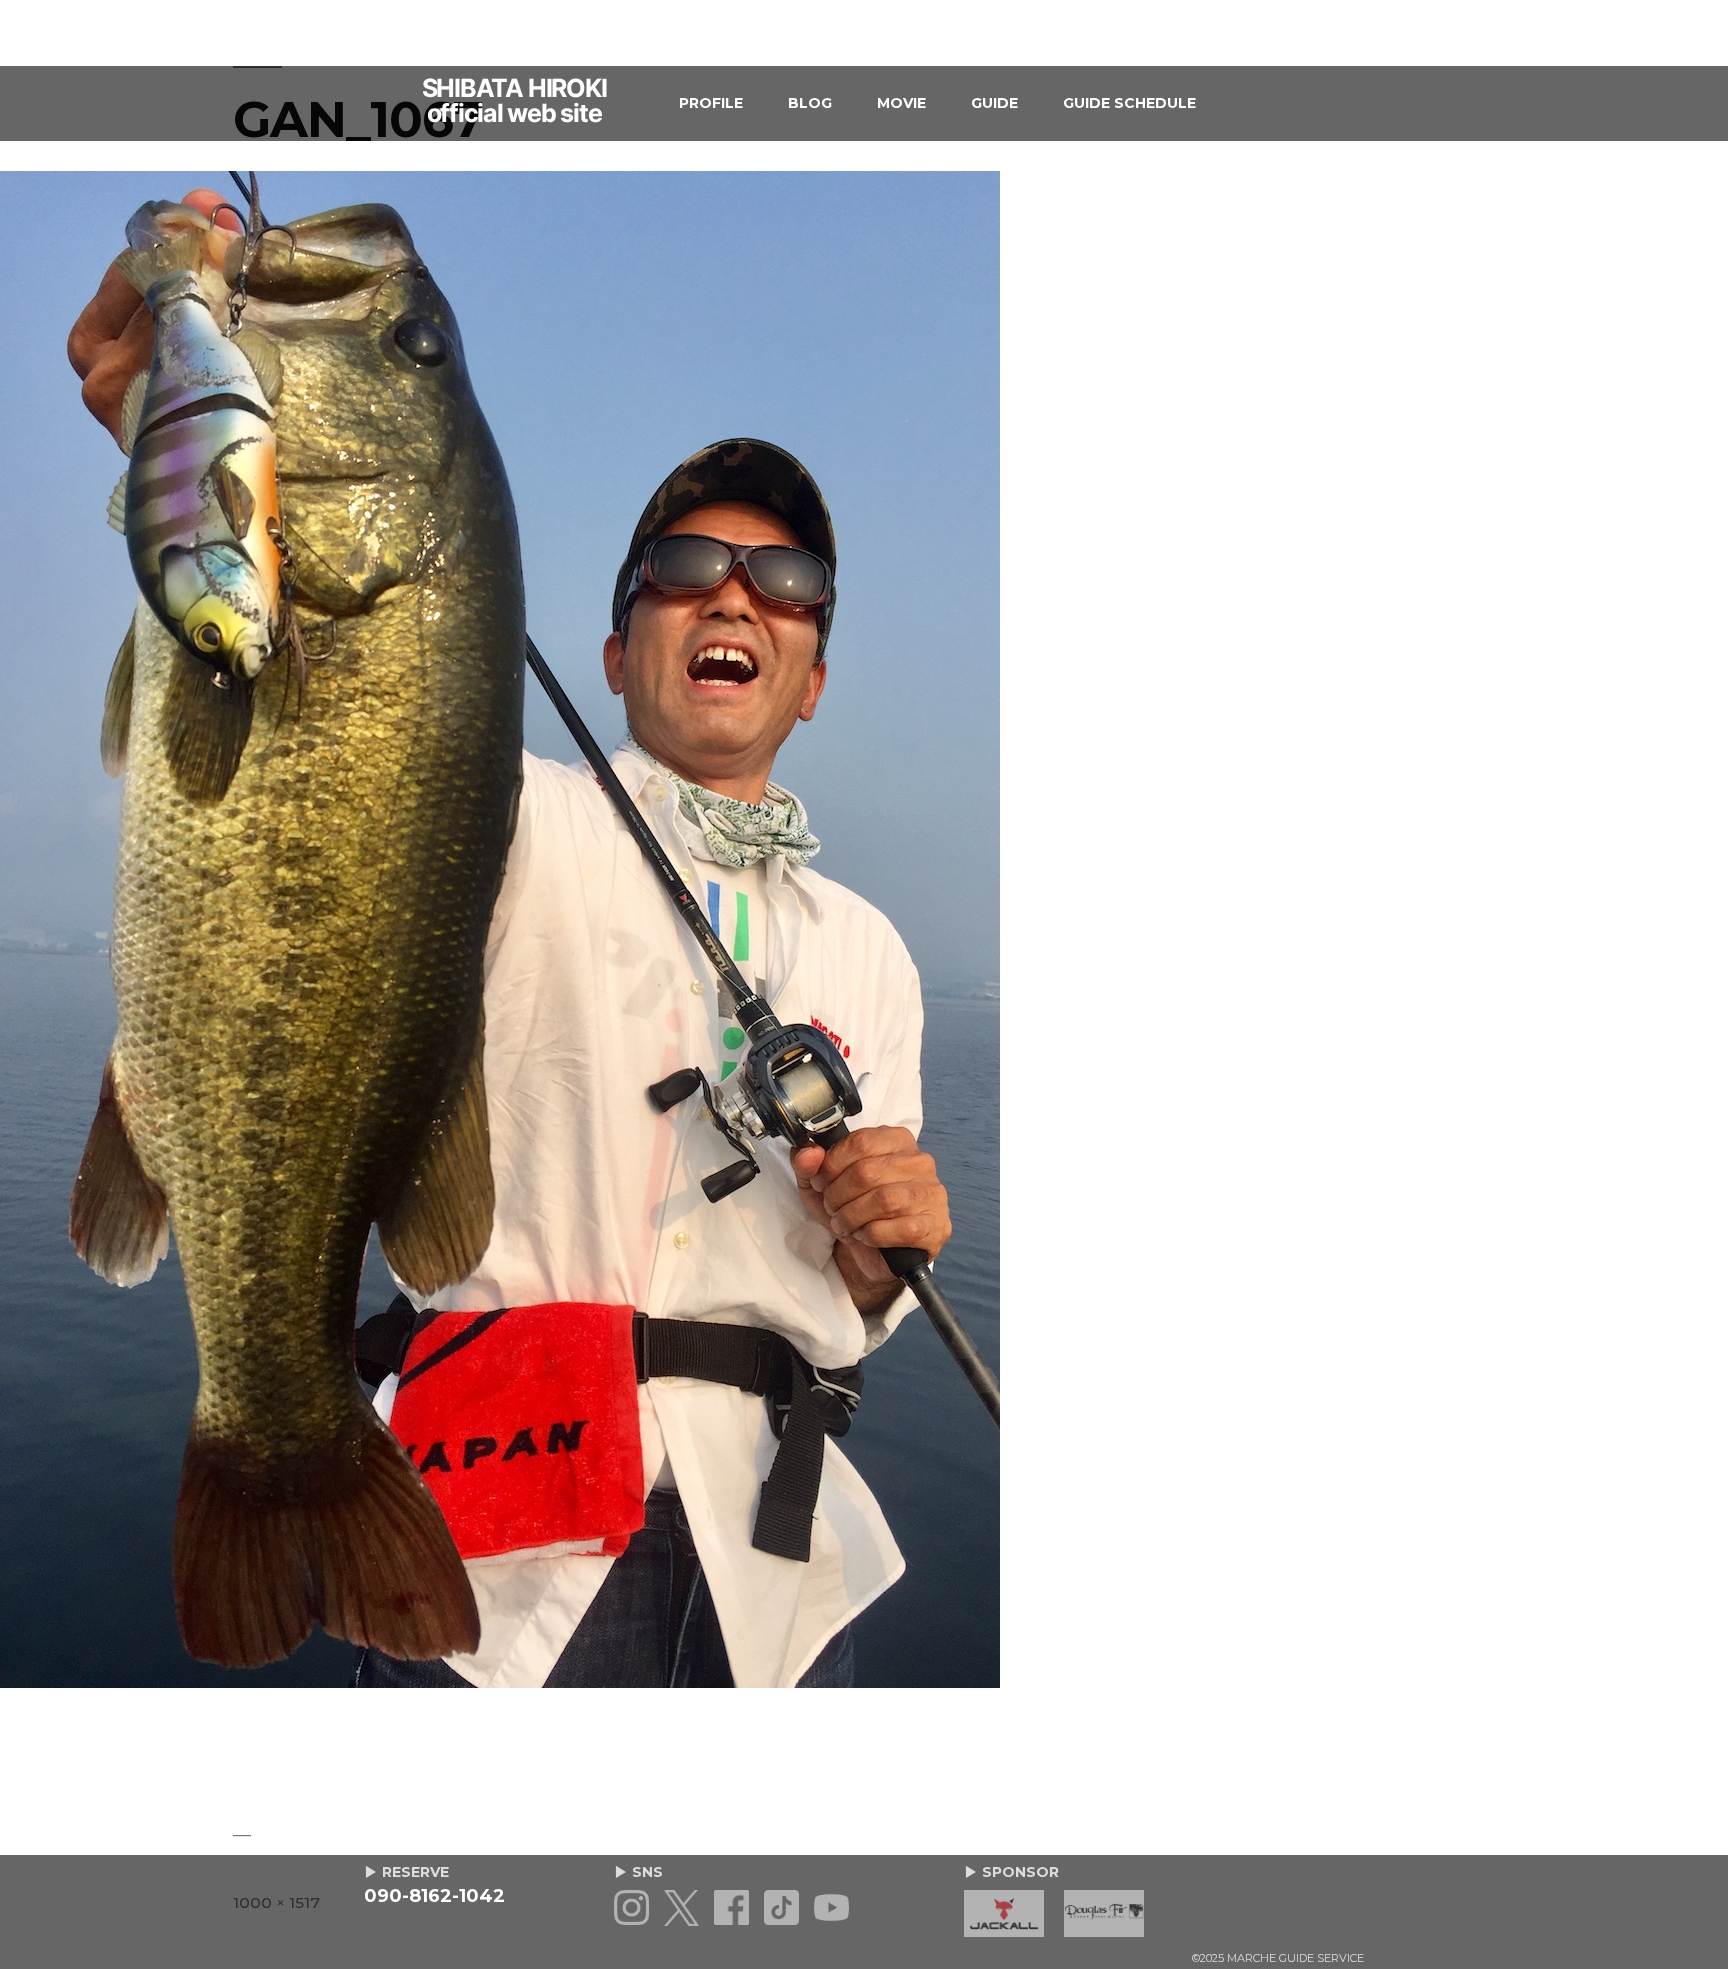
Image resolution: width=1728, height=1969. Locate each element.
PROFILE (711, 103)
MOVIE (901, 103)
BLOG (810, 103)
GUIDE (994, 103)
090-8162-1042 (434, 1896)
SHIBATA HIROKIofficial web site (514, 101)
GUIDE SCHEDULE (1129, 103)
